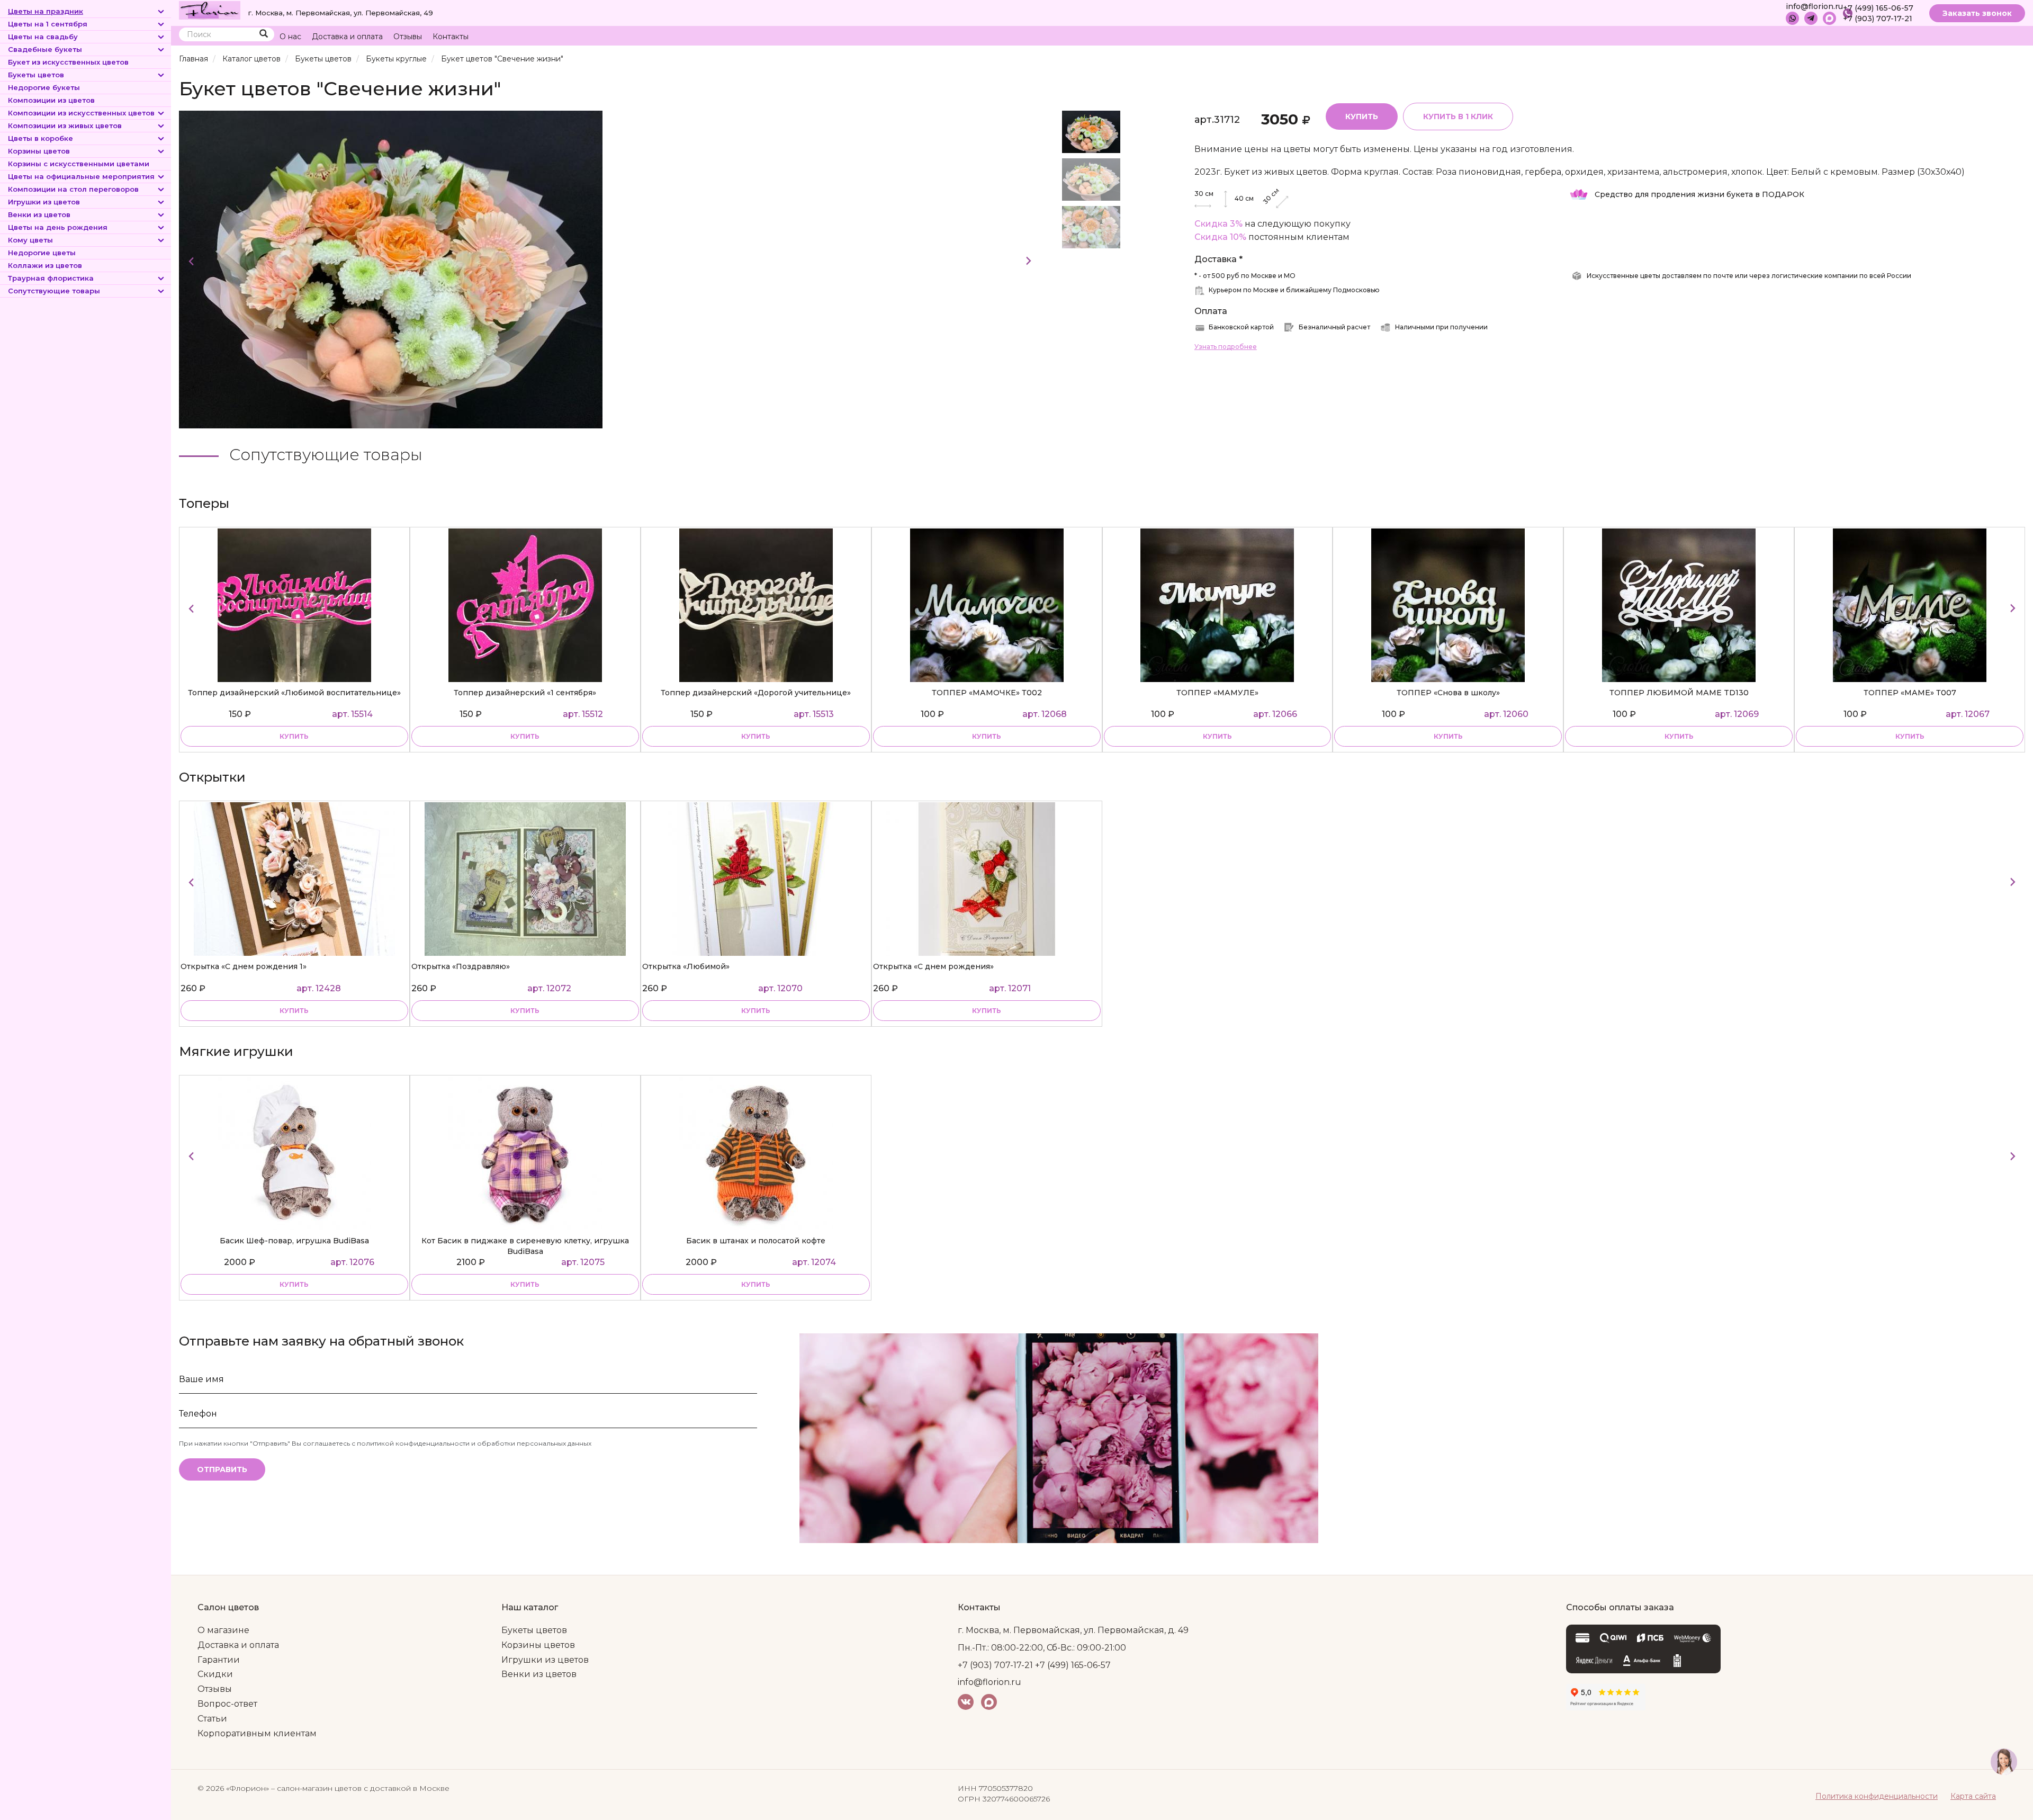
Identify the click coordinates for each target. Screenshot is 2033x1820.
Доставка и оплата (347, 37)
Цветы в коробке (41, 138)
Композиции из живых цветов (65, 125)
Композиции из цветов (51, 100)
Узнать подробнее (1226, 347)
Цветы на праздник (46, 11)
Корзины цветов (39, 151)
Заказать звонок (1977, 13)
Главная (194, 59)
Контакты (451, 37)
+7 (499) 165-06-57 (1878, 8)
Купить (1362, 116)
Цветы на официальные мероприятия (81, 176)
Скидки (215, 1674)
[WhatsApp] (1792, 18)
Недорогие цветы (42, 253)
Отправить (222, 1469)
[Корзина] (1977, 37)
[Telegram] (1811, 18)
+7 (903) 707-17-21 (1878, 19)
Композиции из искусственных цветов (81, 113)
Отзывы (408, 37)
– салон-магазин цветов (316, 1788)
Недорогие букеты (44, 87)
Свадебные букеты (45, 49)
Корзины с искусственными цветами (79, 164)
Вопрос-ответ (227, 1704)
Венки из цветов (39, 214)
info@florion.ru (1814, 6)
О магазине (223, 1630)
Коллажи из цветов (45, 265)
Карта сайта (1973, 1796)
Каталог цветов (251, 59)
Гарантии (219, 1660)
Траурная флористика (51, 278)
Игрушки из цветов (44, 202)
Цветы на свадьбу (43, 37)
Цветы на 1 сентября (48, 24)
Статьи (212, 1719)
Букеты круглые (396, 59)
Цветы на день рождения (58, 227)
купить (294, 736)
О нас (290, 37)
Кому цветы (30, 240)
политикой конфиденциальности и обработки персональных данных (474, 1443)
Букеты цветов (36, 75)
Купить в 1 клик (1458, 116)
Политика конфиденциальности (1877, 1796)
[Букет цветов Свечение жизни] (391, 269)
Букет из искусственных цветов (68, 62)
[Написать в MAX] (1829, 18)
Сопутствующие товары (54, 291)
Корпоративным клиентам (257, 1733)
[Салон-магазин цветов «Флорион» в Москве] (210, 10)
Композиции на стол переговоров (73, 189)
